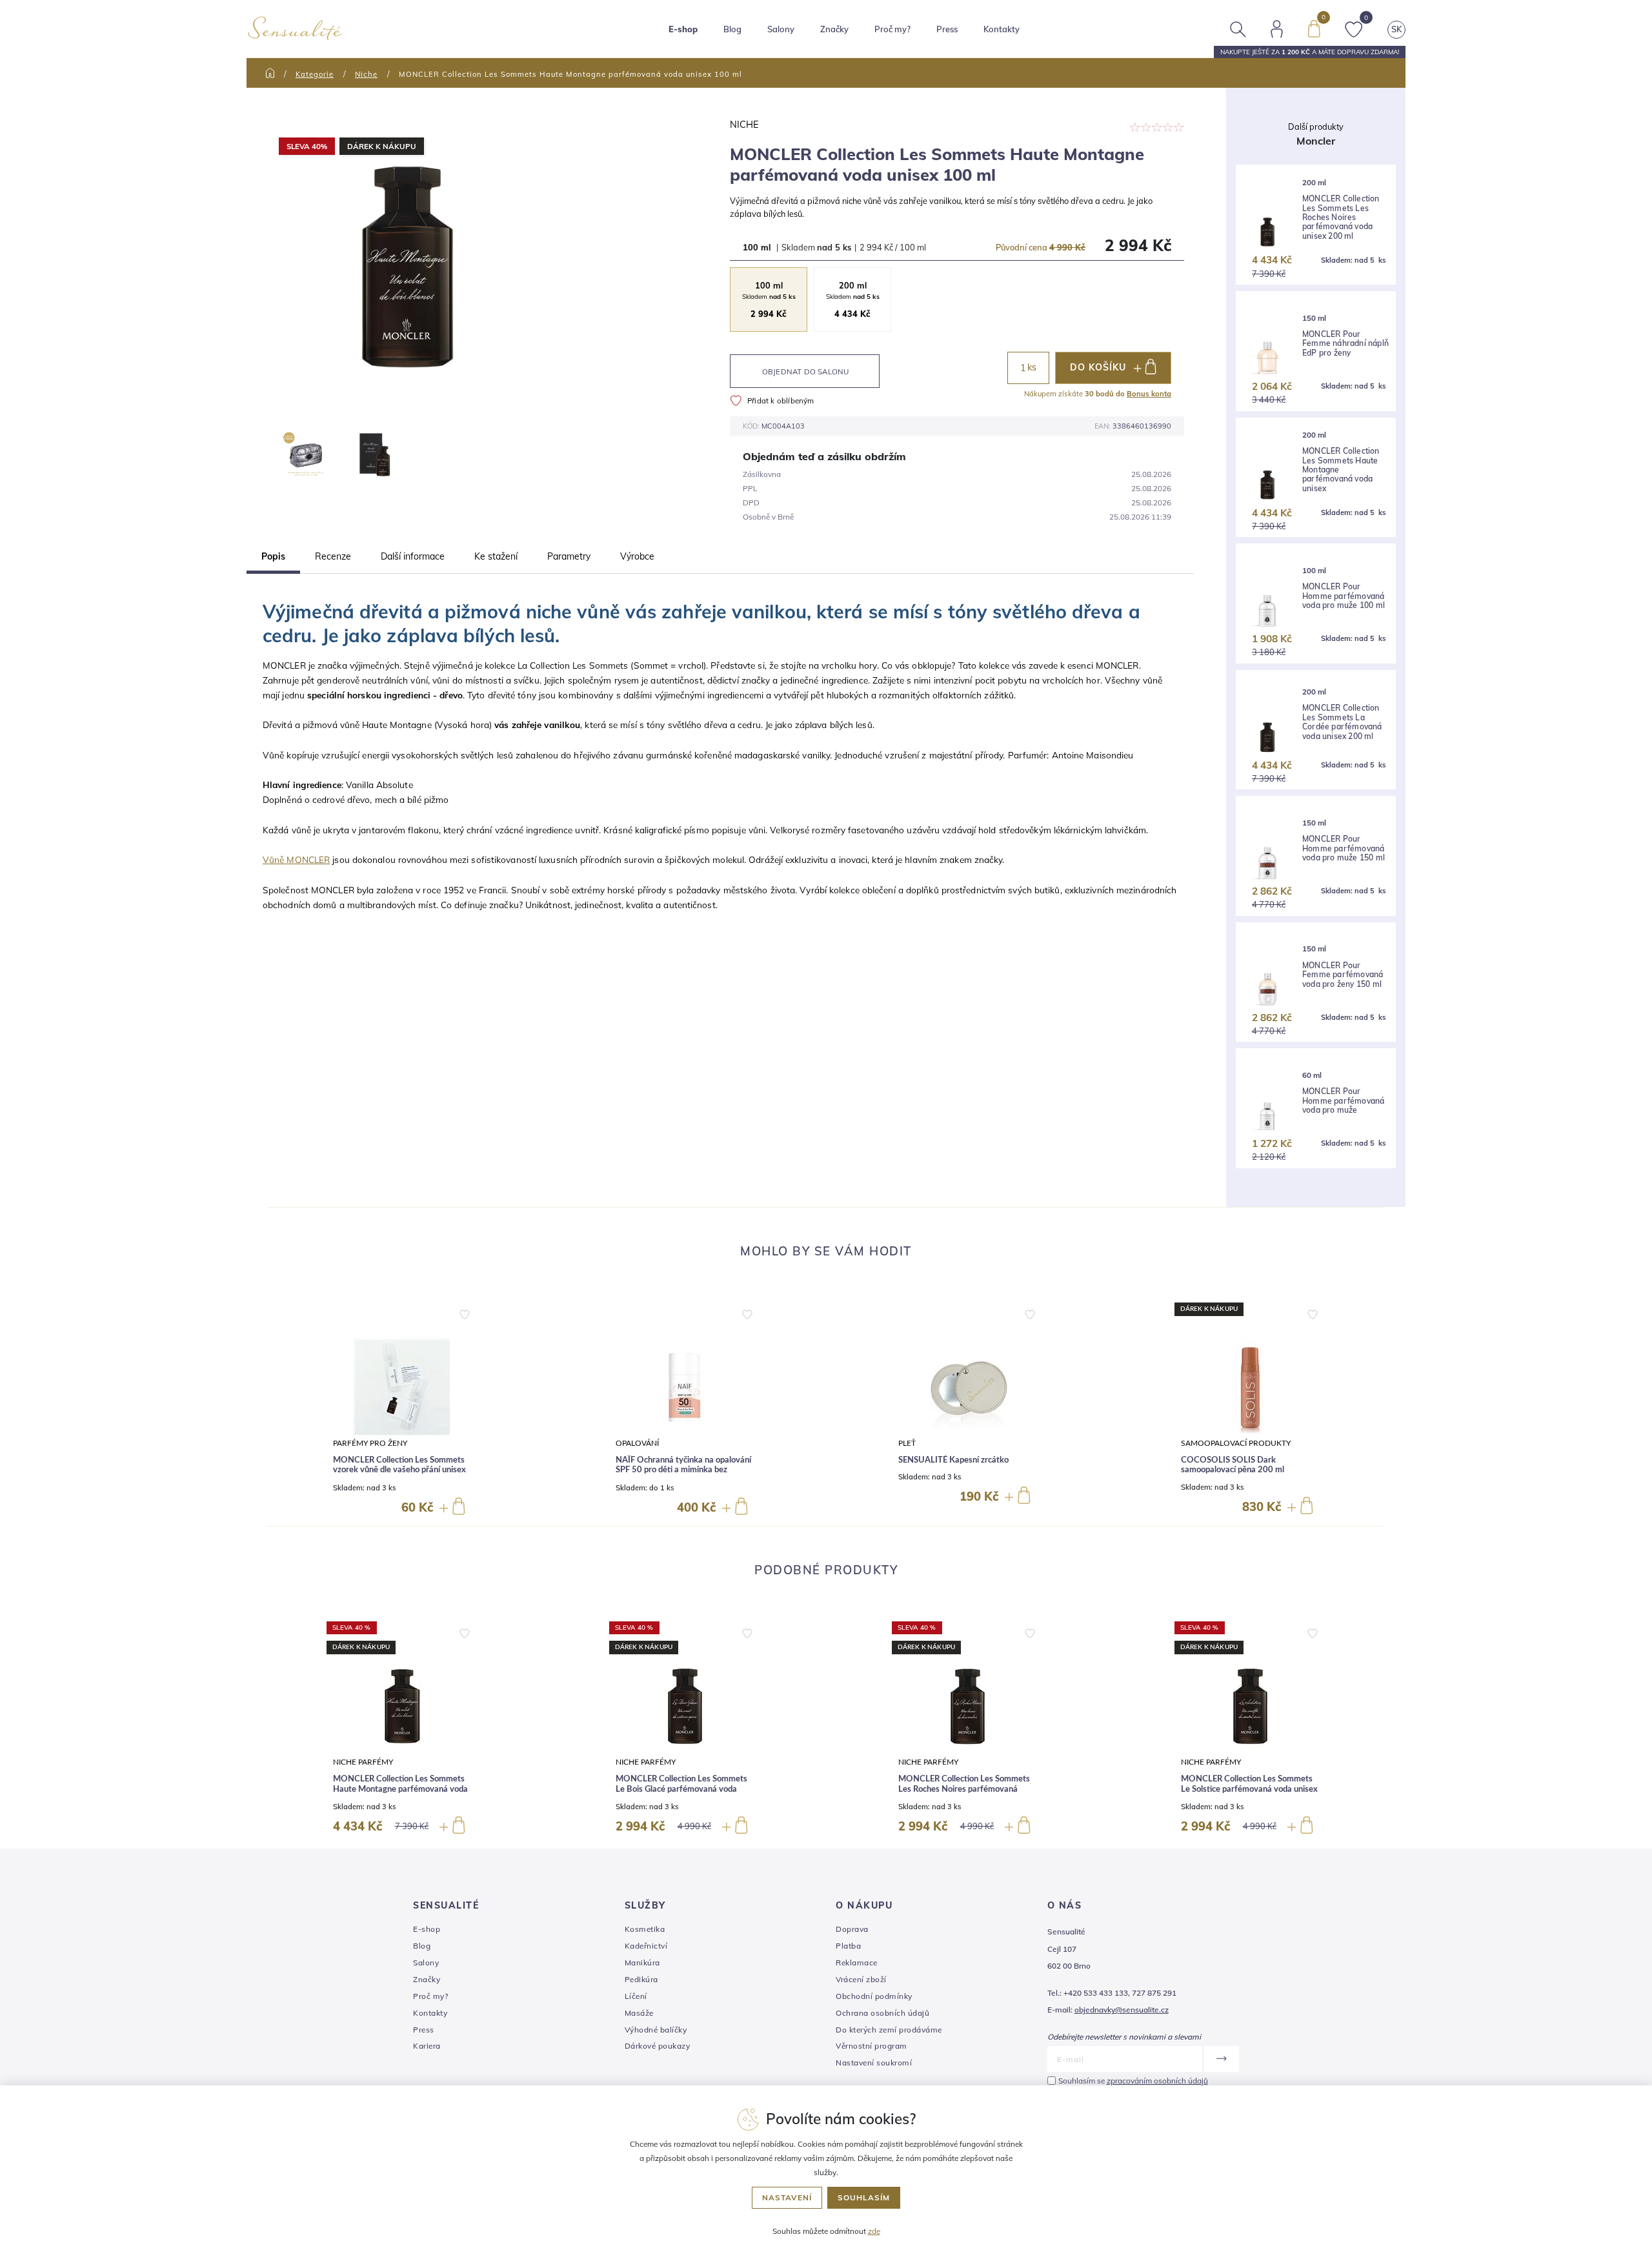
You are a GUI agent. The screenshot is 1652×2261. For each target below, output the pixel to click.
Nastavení (787, 2197)
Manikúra (642, 1962)
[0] (1314, 28)
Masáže (639, 2013)
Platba (848, 1946)
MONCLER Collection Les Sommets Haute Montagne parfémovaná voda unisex (1341, 470)
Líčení (636, 1996)
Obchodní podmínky (874, 1996)
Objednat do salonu (806, 371)
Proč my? (892, 29)
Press (947, 29)
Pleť (907, 1444)
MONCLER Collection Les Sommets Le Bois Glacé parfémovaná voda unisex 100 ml (681, 1789)
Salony (426, 1962)
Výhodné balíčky (656, 2030)
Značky (834, 29)
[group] (402, 1410)
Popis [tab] (273, 556)
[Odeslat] (1221, 2059)
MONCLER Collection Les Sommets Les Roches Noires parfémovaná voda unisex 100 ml (964, 1789)
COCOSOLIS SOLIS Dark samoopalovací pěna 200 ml (1233, 1465)
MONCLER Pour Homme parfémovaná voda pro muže (1343, 1101)
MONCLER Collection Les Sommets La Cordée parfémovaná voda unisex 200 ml (1342, 722)
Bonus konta (1149, 394)
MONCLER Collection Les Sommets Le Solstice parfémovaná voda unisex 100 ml (1249, 1789)
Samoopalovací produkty (1236, 1444)
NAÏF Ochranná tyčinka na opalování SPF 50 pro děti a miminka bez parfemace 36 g (683, 1470)
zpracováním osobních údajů (1157, 2081)
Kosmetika (645, 1929)
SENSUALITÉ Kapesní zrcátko (953, 1460)
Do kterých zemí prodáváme (889, 2030)
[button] (465, 1312)
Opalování (637, 1444)
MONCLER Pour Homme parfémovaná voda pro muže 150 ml (1344, 848)
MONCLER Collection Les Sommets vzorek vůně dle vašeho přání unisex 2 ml (399, 1470)
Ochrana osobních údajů (882, 2013)
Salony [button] (781, 29)
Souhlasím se (1133, 2081)
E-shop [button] (683, 29)
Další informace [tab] (413, 556)
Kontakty (1002, 29)
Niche (366, 74)
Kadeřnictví (646, 1946)
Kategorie (315, 74)
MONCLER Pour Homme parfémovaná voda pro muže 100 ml (1344, 596)
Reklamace (857, 1962)
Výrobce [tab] (637, 556)
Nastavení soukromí (874, 2063)
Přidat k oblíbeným (781, 400)
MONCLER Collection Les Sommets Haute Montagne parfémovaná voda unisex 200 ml (400, 1789)
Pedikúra (641, 1979)
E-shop (427, 1929)
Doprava (852, 1929)
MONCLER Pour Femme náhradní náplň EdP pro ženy (1345, 344)
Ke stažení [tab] (496, 556)
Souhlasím (864, 2197)
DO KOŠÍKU (1098, 367)
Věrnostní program (871, 2046)
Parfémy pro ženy (370, 1444)
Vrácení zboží (861, 1979)
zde (874, 2231)
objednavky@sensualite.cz (1122, 2010)
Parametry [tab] (569, 556)
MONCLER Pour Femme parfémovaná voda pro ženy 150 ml (1343, 975)
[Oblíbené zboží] (1354, 28)
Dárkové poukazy (658, 2046)
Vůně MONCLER (296, 859)
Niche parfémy (363, 1762)
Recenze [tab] (333, 556)
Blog (732, 29)
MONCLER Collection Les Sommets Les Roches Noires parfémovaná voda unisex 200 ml (1341, 218)
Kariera (427, 2046)
